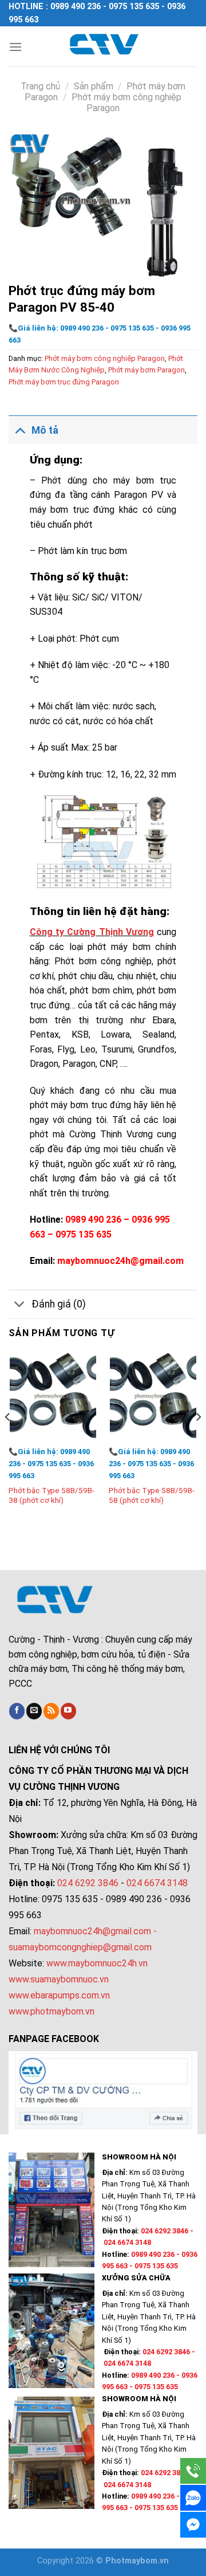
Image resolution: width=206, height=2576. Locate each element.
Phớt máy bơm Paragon (146, 370)
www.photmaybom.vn (51, 2011)
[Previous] (8, 1440)
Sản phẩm (94, 86)
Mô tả (45, 430)
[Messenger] (193, 2525)
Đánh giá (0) (59, 1304)
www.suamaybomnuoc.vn (59, 1979)
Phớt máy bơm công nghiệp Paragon (105, 358)
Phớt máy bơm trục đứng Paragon (64, 382)
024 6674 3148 (157, 1883)
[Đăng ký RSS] (51, 1711)
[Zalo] (193, 2498)
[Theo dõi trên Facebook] (17, 1711)
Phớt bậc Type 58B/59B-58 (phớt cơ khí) (152, 1495)
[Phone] (193, 2471)
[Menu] (15, 47)
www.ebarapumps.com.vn (59, 1995)
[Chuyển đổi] (20, 430)
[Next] (198, 1440)
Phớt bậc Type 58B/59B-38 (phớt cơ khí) (51, 1495)
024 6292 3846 (88, 1883)
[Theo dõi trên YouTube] (68, 1711)
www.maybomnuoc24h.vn (96, 1963)
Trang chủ (40, 86)
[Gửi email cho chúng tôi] (34, 1711)
